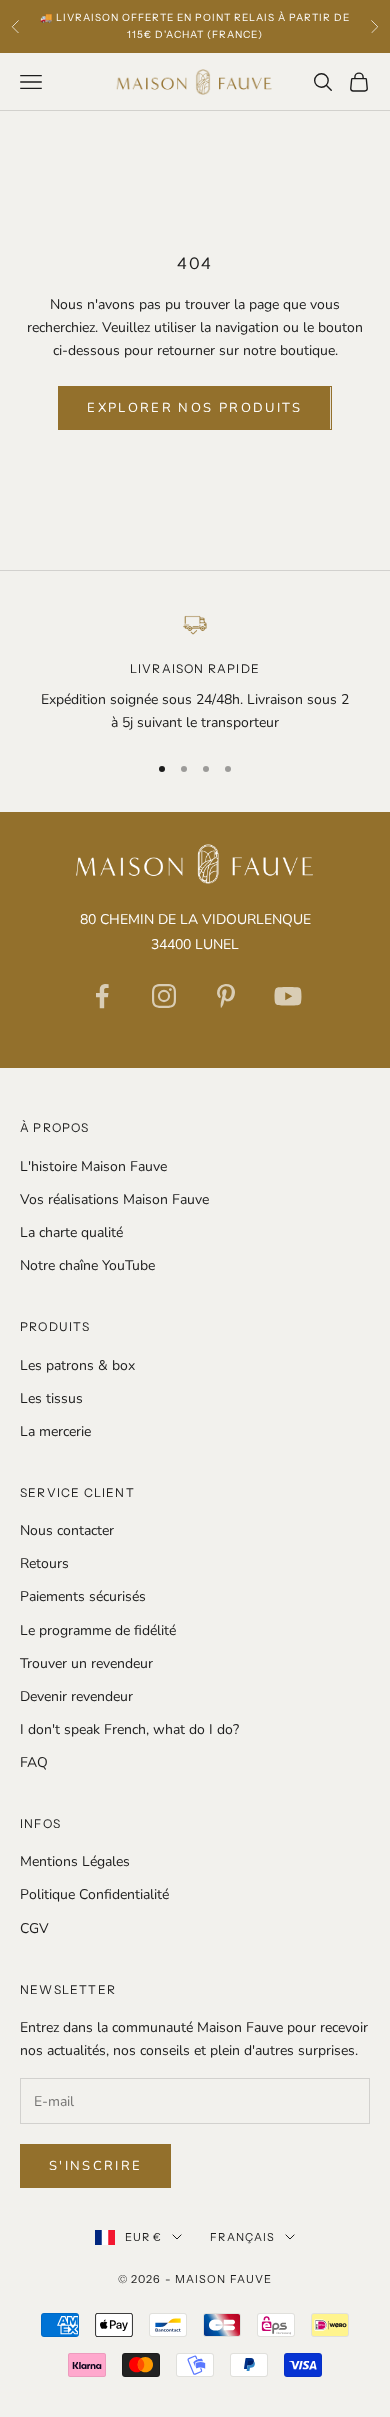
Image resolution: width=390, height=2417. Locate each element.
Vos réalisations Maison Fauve (114, 1199)
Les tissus (51, 1398)
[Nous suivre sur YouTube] (288, 996)
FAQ (34, 1762)
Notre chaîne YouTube (87, 1265)
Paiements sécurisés (83, 1596)
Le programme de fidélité (98, 1630)
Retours (44, 1563)
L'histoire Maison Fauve (93, 1166)
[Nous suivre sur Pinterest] (226, 996)
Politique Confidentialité (94, 1894)
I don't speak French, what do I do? (129, 1729)
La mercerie (55, 1431)
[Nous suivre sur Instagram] (164, 996)
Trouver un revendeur (86, 1663)
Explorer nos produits (194, 408)
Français (242, 2237)
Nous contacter (67, 1530)
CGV (34, 1928)
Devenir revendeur (76, 1696)
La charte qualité (71, 1232)
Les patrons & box (77, 1365)
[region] (195, 672)
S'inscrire (95, 2166)
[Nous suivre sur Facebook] (102, 996)
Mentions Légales (75, 1861)
